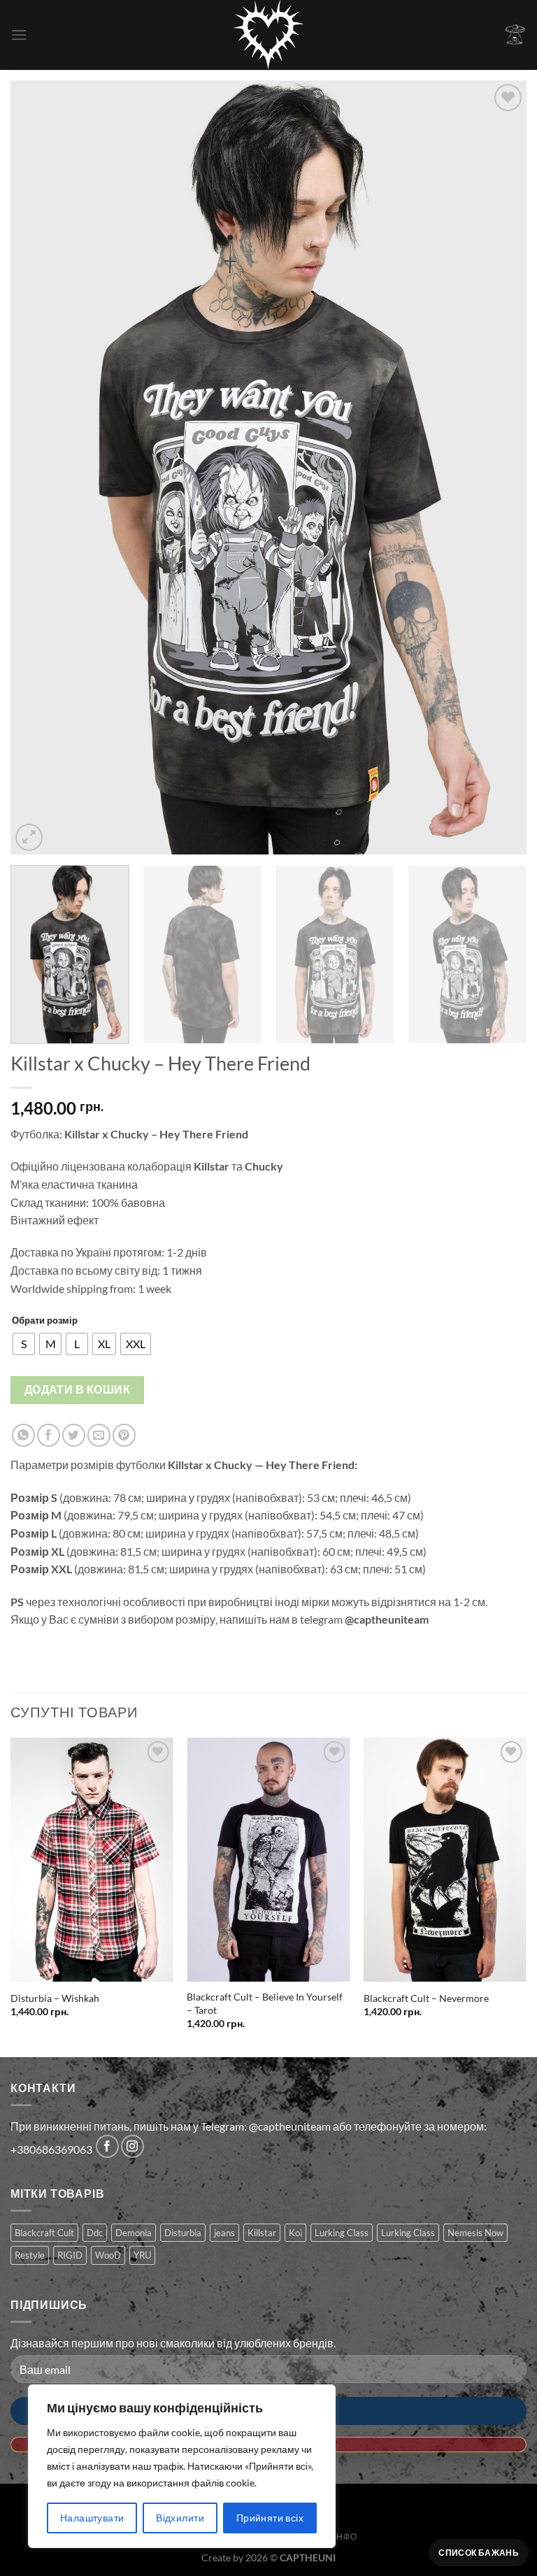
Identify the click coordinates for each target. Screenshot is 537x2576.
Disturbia (183, 2233)
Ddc (95, 2233)
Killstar (262, 2233)
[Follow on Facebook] (107, 2146)
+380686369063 (51, 2150)
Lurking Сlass (408, 2233)
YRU (142, 2255)
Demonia (134, 2233)
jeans (224, 2233)
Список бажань (479, 2553)
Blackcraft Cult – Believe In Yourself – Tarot (265, 2003)
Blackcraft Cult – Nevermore (426, 1998)
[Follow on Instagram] (133, 2146)
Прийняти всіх (270, 2518)
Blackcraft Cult (44, 2233)
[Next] (499, 467)
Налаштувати (92, 2518)
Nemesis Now (475, 2233)
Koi (295, 2233)
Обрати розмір (45, 1320)
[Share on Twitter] (74, 1435)
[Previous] (38, 467)
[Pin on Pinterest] (124, 1435)
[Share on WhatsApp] (23, 1435)
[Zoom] (29, 837)
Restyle (30, 2255)
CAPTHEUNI (308, 2557)
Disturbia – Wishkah (55, 1998)
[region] (182, 2466)
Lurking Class (342, 2233)
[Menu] (19, 35)
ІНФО (345, 2536)
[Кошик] (515, 35)
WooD (108, 2255)
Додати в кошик (78, 1389)
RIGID (70, 2255)
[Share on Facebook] (49, 1435)
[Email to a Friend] (99, 1435)
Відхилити (180, 2518)
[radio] (24, 1344)
